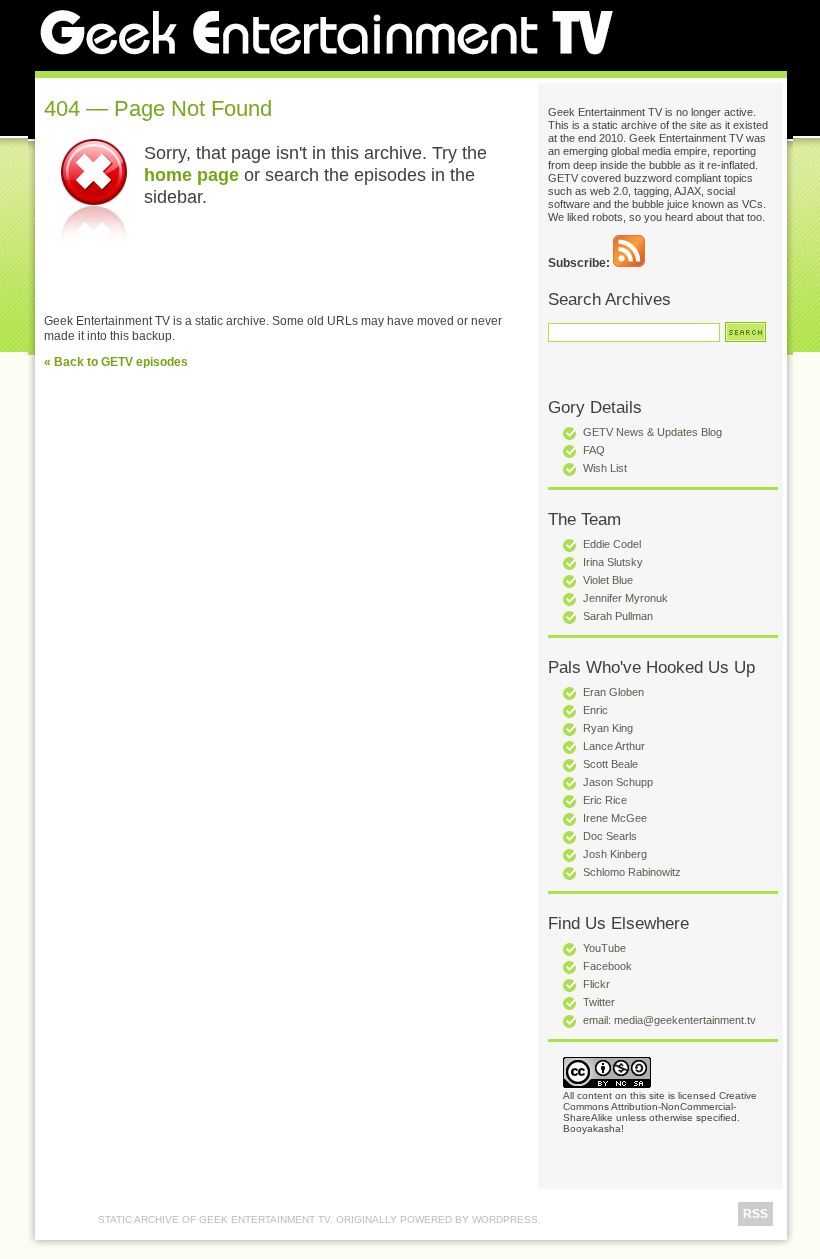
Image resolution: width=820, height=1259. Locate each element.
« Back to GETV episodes (116, 362)
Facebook (607, 966)
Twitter (599, 1002)
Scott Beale (610, 764)
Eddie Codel (612, 544)
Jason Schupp (618, 782)
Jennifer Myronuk (625, 598)
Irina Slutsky (613, 562)
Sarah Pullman (618, 616)
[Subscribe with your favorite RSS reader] (629, 263)
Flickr (596, 984)
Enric (595, 710)
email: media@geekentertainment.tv (669, 1020)
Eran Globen (613, 692)
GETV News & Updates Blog (652, 432)
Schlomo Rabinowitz (632, 872)
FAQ (594, 450)
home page (191, 174)
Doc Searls (610, 836)
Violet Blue (608, 580)
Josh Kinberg (615, 854)
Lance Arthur (614, 746)
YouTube (604, 948)
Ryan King (608, 728)
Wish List (605, 468)
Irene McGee (615, 818)
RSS (755, 1214)
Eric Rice (605, 800)
